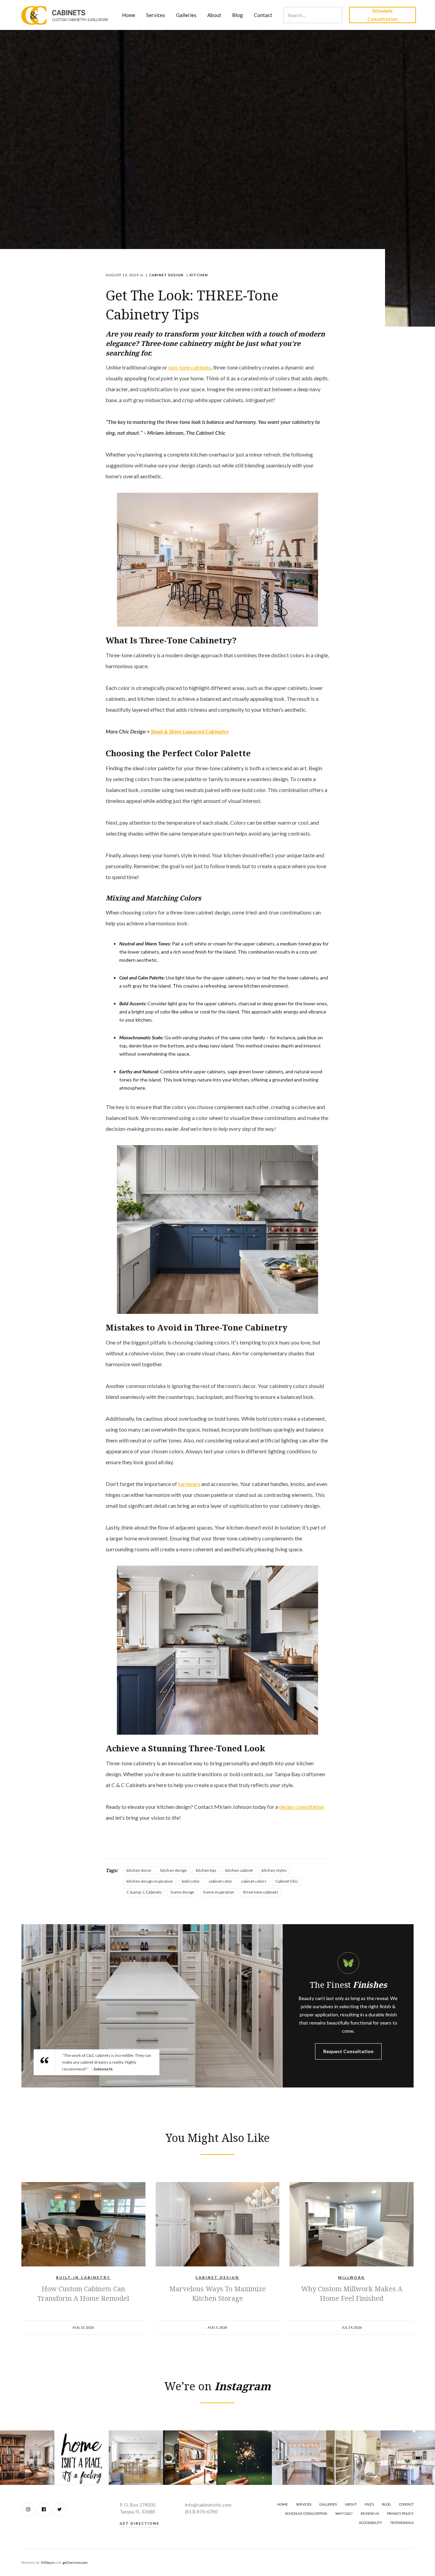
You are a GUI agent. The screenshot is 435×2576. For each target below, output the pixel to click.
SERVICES (304, 2504)
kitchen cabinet (239, 1870)
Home (129, 15)
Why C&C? (344, 2513)
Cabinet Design (166, 275)
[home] (65, 15)
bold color (191, 1881)
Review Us (370, 2513)
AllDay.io (47, 2562)
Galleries (186, 15)
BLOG (386, 2504)
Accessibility (370, 2523)
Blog (238, 15)
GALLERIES (328, 2504)
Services (156, 15)
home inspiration (219, 1892)
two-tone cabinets (190, 367)
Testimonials (402, 2523)
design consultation (302, 1807)
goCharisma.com (75, 2562)
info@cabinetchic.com (208, 2505)
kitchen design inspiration (150, 1881)
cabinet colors (254, 1881)
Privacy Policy (400, 2513)
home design (182, 1892)
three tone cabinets (261, 1892)
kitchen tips (206, 1870)
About (214, 15)
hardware (189, 1484)
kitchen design (174, 1870)
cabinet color (220, 1881)
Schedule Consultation (382, 15)
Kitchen (199, 275)
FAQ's (369, 2504)
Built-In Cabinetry (83, 2277)
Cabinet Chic (287, 1881)
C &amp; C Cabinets (144, 1892)
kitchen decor (139, 1870)
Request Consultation (348, 2051)
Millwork (352, 2277)
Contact (263, 15)
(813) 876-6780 (201, 2512)
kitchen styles (274, 1870)
